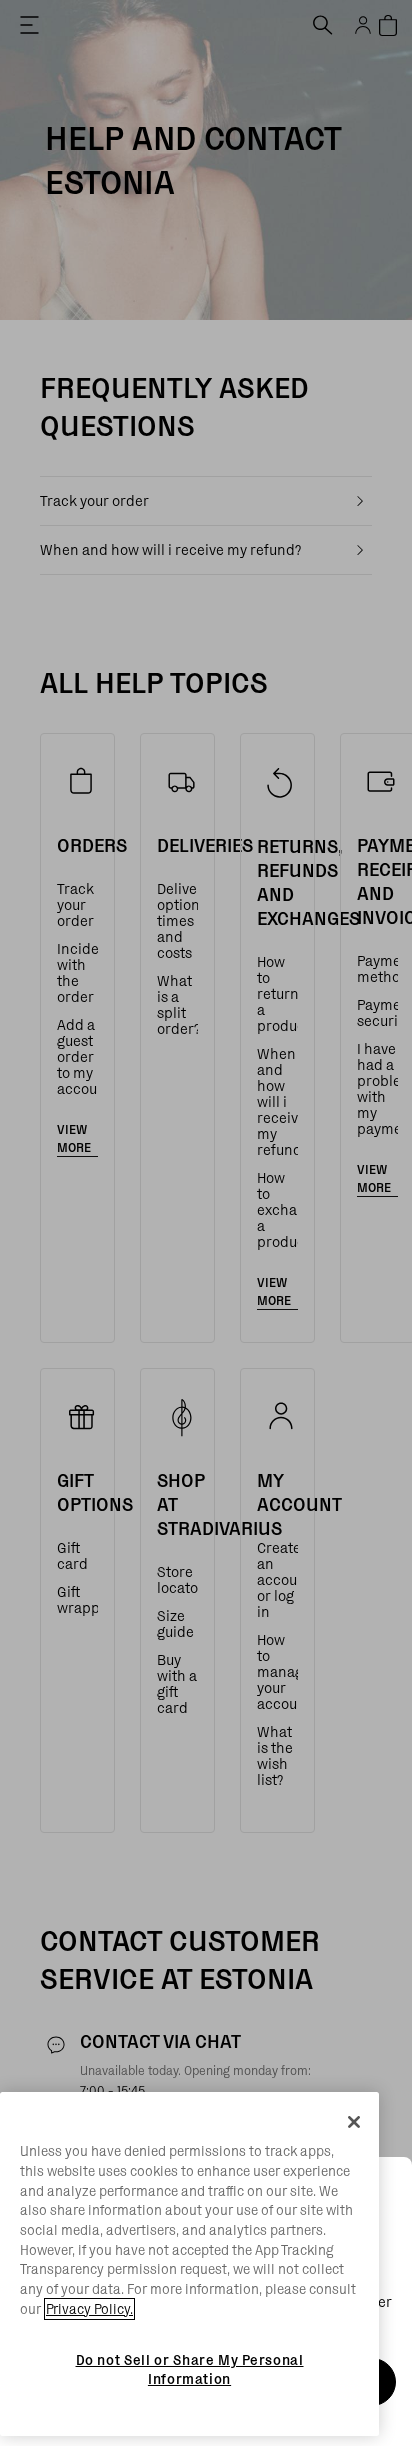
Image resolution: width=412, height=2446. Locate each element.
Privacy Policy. (89, 2309)
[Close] (354, 2122)
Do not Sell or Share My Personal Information (190, 2369)
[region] (189, 2264)
